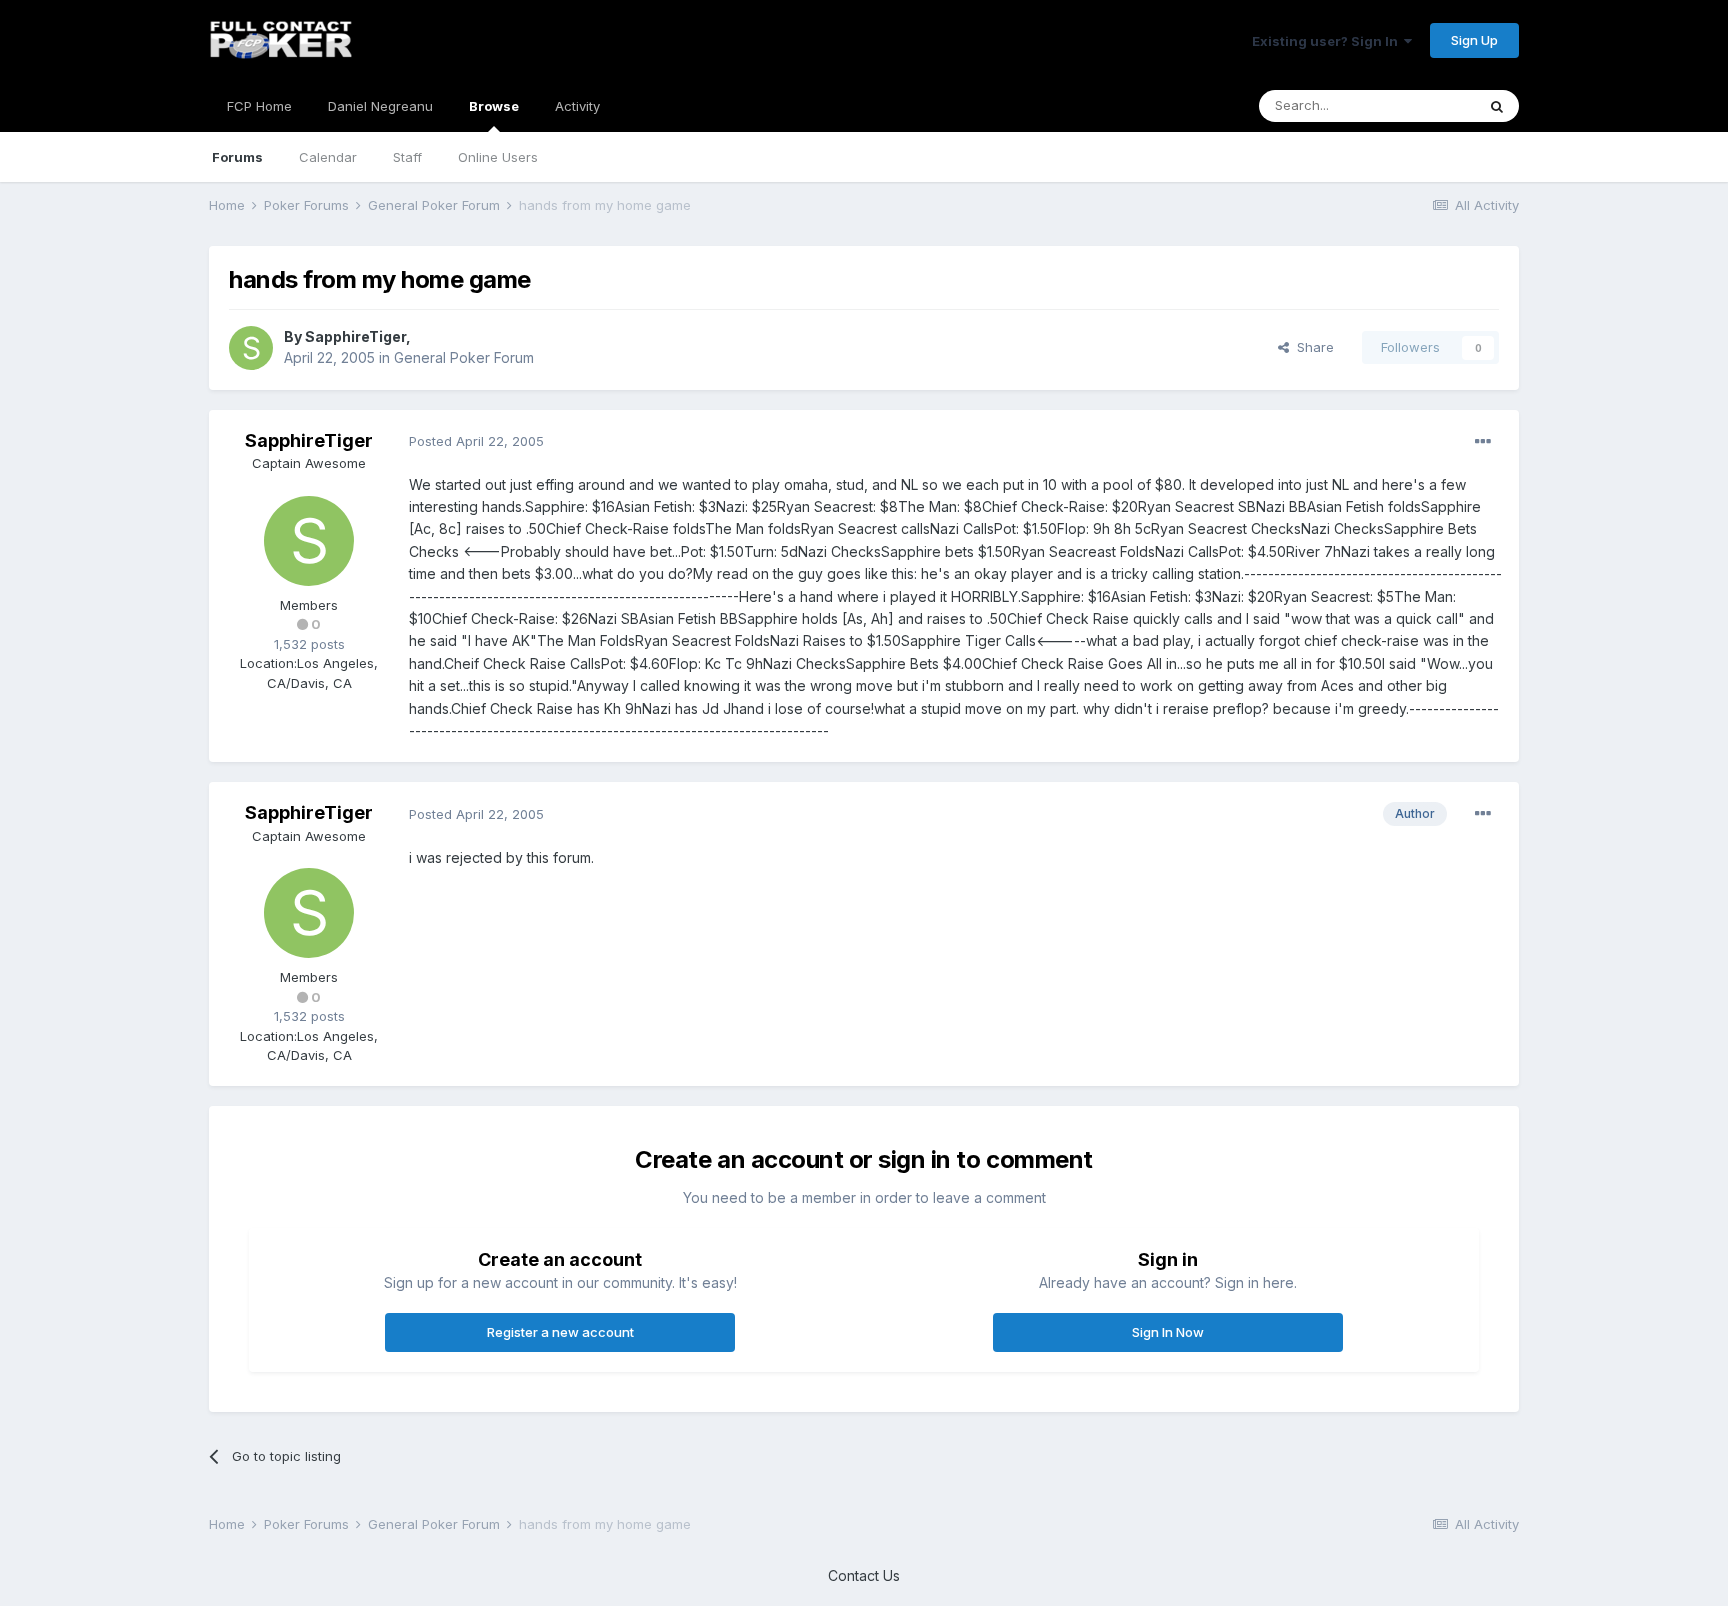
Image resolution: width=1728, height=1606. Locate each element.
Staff (407, 157)
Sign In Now (1168, 1332)
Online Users (498, 157)
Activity (577, 106)
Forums (237, 157)
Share (1311, 347)
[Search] (1497, 106)
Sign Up (1474, 40)
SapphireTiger (355, 336)
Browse (494, 106)
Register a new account (560, 1332)
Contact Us (864, 1575)
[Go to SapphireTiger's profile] (251, 348)
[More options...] (1483, 442)
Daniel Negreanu (380, 106)
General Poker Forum (464, 357)
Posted (476, 441)
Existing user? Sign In (1328, 41)
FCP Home (259, 106)
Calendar (328, 157)
